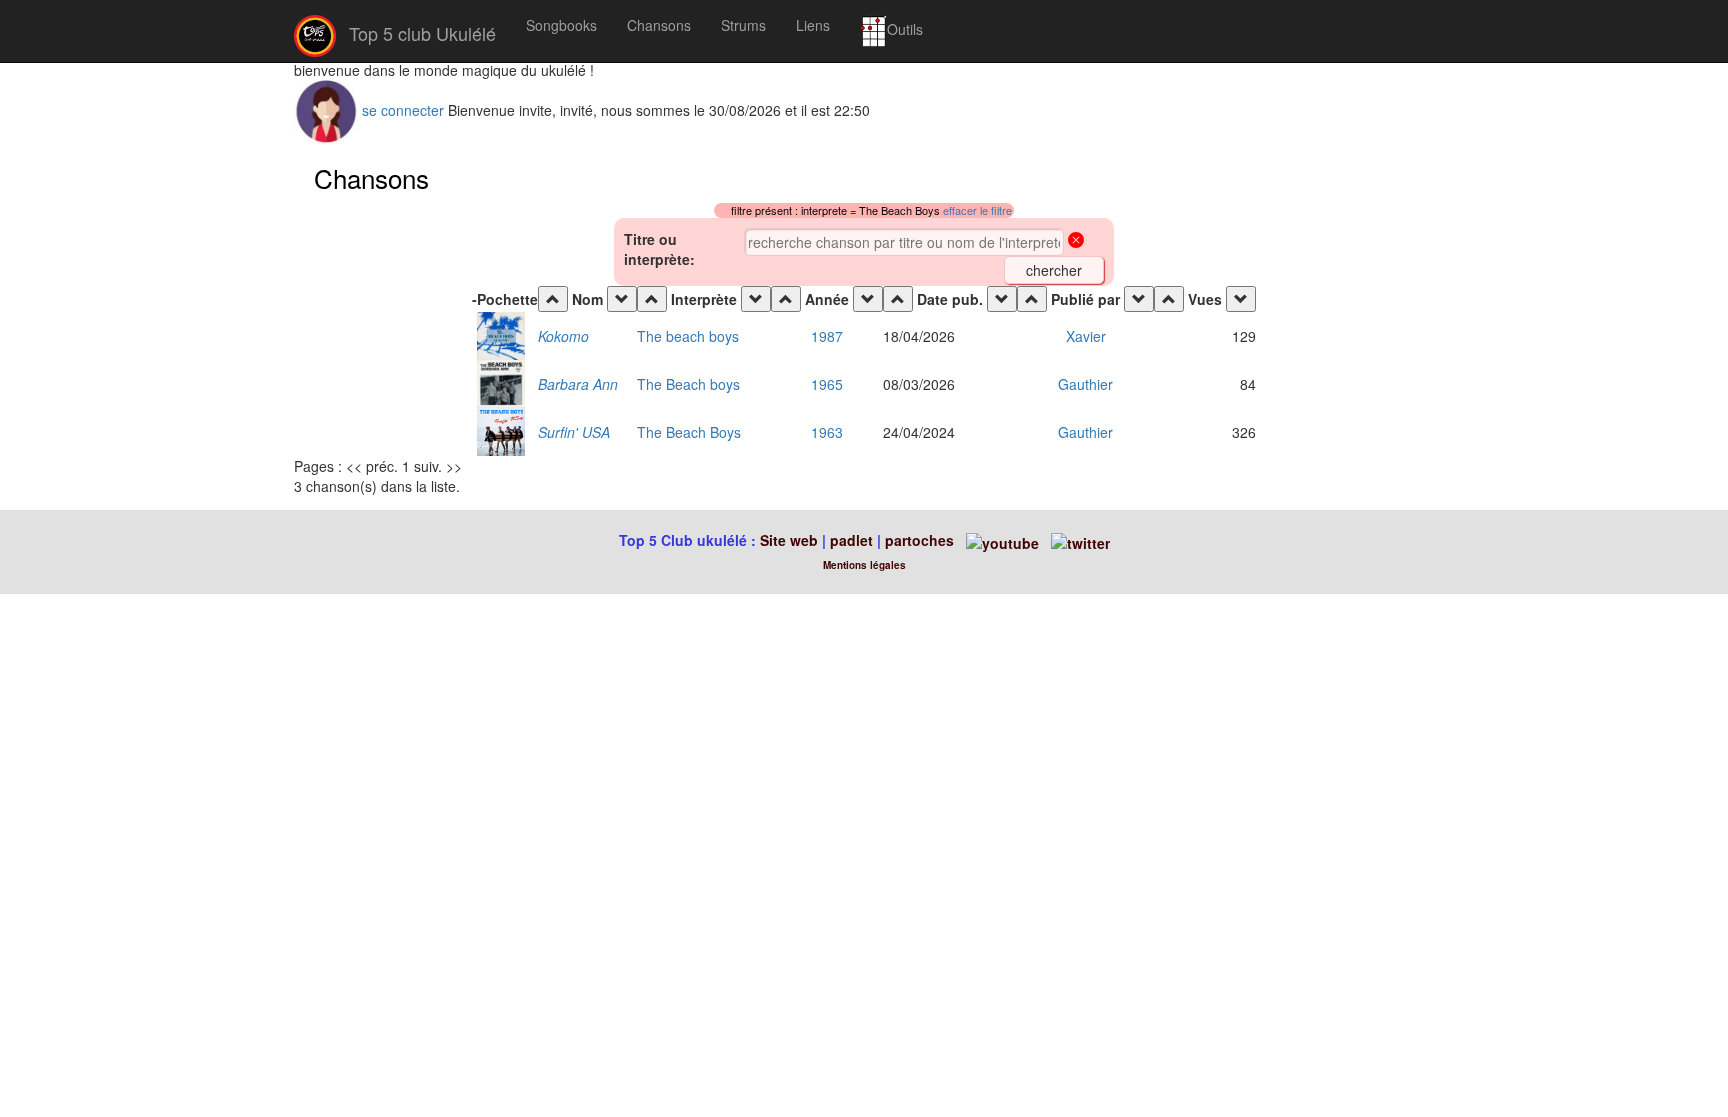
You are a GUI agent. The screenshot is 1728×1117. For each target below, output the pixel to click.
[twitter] (1080, 540)
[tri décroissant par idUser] (1139, 299)
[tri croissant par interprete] (652, 299)
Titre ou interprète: (659, 249)
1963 (827, 432)
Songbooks (561, 25)
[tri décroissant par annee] (868, 299)
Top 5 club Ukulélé (420, 33)
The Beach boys (688, 384)
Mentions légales (864, 565)
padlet (853, 540)
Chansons (659, 25)
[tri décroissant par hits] (1241, 299)
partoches (919, 540)
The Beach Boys (689, 432)
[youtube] (1000, 540)
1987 (827, 336)
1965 (827, 384)
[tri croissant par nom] (553, 299)
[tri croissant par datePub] (898, 299)
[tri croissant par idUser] (1032, 299)
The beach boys (688, 336)
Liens (813, 25)
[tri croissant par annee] (786, 299)
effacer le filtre (977, 210)
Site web (789, 540)
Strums (743, 25)
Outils (905, 29)
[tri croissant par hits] (1169, 299)
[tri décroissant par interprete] (756, 299)
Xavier (1086, 336)
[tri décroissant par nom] (622, 299)
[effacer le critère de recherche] (1076, 242)
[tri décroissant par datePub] (1002, 299)
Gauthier (1085, 384)
